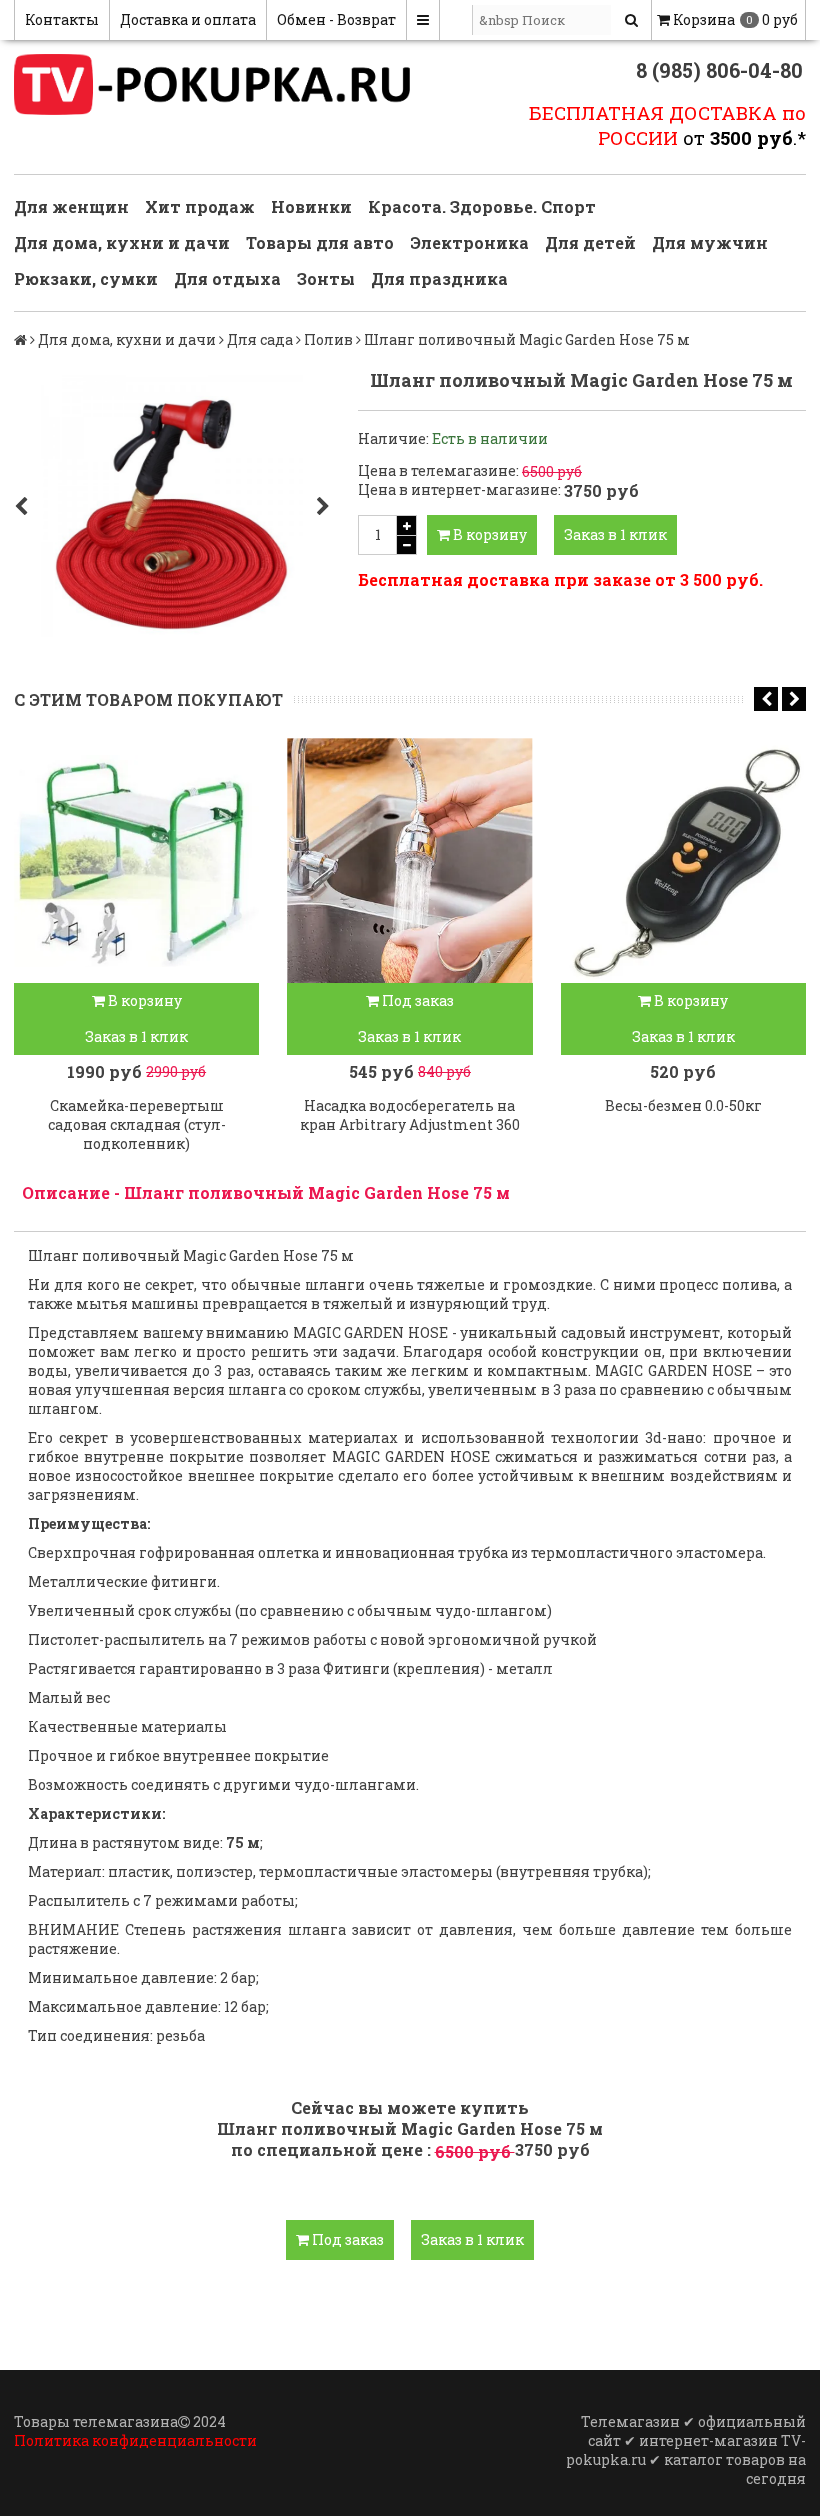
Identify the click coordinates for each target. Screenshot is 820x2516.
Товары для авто (320, 242)
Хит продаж (200, 206)
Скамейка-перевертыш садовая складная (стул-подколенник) (137, 1124)
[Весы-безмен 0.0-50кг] (683, 860)
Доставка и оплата (188, 19)
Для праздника (439, 278)
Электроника (469, 242)
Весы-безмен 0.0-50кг (683, 1105)
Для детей (590, 242)
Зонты (326, 278)
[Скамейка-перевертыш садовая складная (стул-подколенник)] (136, 860)
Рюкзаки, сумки (86, 278)
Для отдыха (227, 278)
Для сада (260, 339)
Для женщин (71, 206)
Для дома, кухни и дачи (122, 242)
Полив (328, 339)
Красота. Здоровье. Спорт (482, 206)
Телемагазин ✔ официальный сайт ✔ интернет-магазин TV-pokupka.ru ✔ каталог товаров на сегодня (686, 2450)
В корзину (488, 534)
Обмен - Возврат (336, 19)
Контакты (62, 19)
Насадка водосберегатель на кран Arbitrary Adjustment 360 (410, 1115)
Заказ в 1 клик (615, 534)
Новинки (311, 206)
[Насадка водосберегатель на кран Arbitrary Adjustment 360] (409, 860)
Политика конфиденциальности (135, 2440)
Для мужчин (710, 242)
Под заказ (416, 1000)
